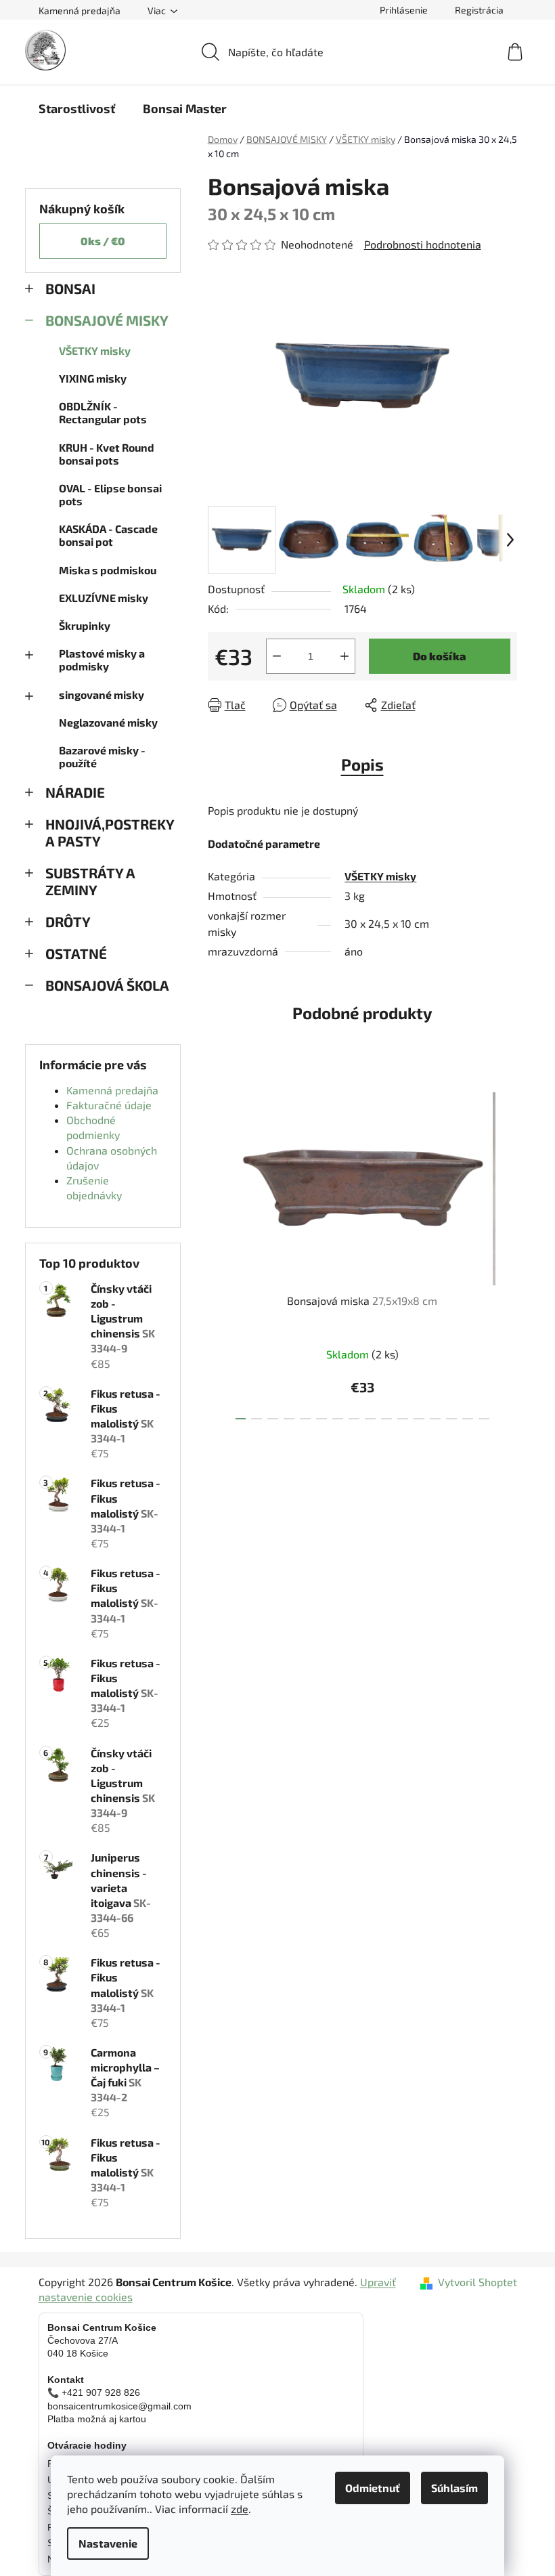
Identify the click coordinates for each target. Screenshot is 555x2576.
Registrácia (479, 10)
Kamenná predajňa (80, 10)
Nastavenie (108, 2543)
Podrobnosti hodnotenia (423, 244)
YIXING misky (93, 378)
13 (451, 1419)
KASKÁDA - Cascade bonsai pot (108, 535)
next (506, 1251)
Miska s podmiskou (108, 570)
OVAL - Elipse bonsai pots (110, 494)
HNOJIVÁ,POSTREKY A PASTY (110, 832)
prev (219, 1251)
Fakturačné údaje (109, 1105)
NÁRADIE (75, 792)
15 (484, 1419)
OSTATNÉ (76, 953)
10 (403, 1419)
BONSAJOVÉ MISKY (107, 320)
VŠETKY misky (95, 350)
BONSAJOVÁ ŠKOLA (107, 985)
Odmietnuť (373, 2488)
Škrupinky (85, 625)
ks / (103, 241)
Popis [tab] (362, 764)
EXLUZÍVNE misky (104, 598)
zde (240, 2509)
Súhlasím (454, 2488)
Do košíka (439, 656)
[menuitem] (77, 108)
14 (468, 1419)
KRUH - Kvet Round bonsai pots (107, 454)
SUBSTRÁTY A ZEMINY (90, 881)
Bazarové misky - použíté (102, 756)
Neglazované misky (108, 722)
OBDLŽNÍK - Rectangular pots (103, 412)
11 (419, 1419)
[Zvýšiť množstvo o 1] (345, 656)
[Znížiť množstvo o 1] (277, 656)
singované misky (102, 694)
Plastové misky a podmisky (102, 660)
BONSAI (70, 288)
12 (435, 1419)
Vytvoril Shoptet (478, 2282)
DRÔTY (68, 921)
